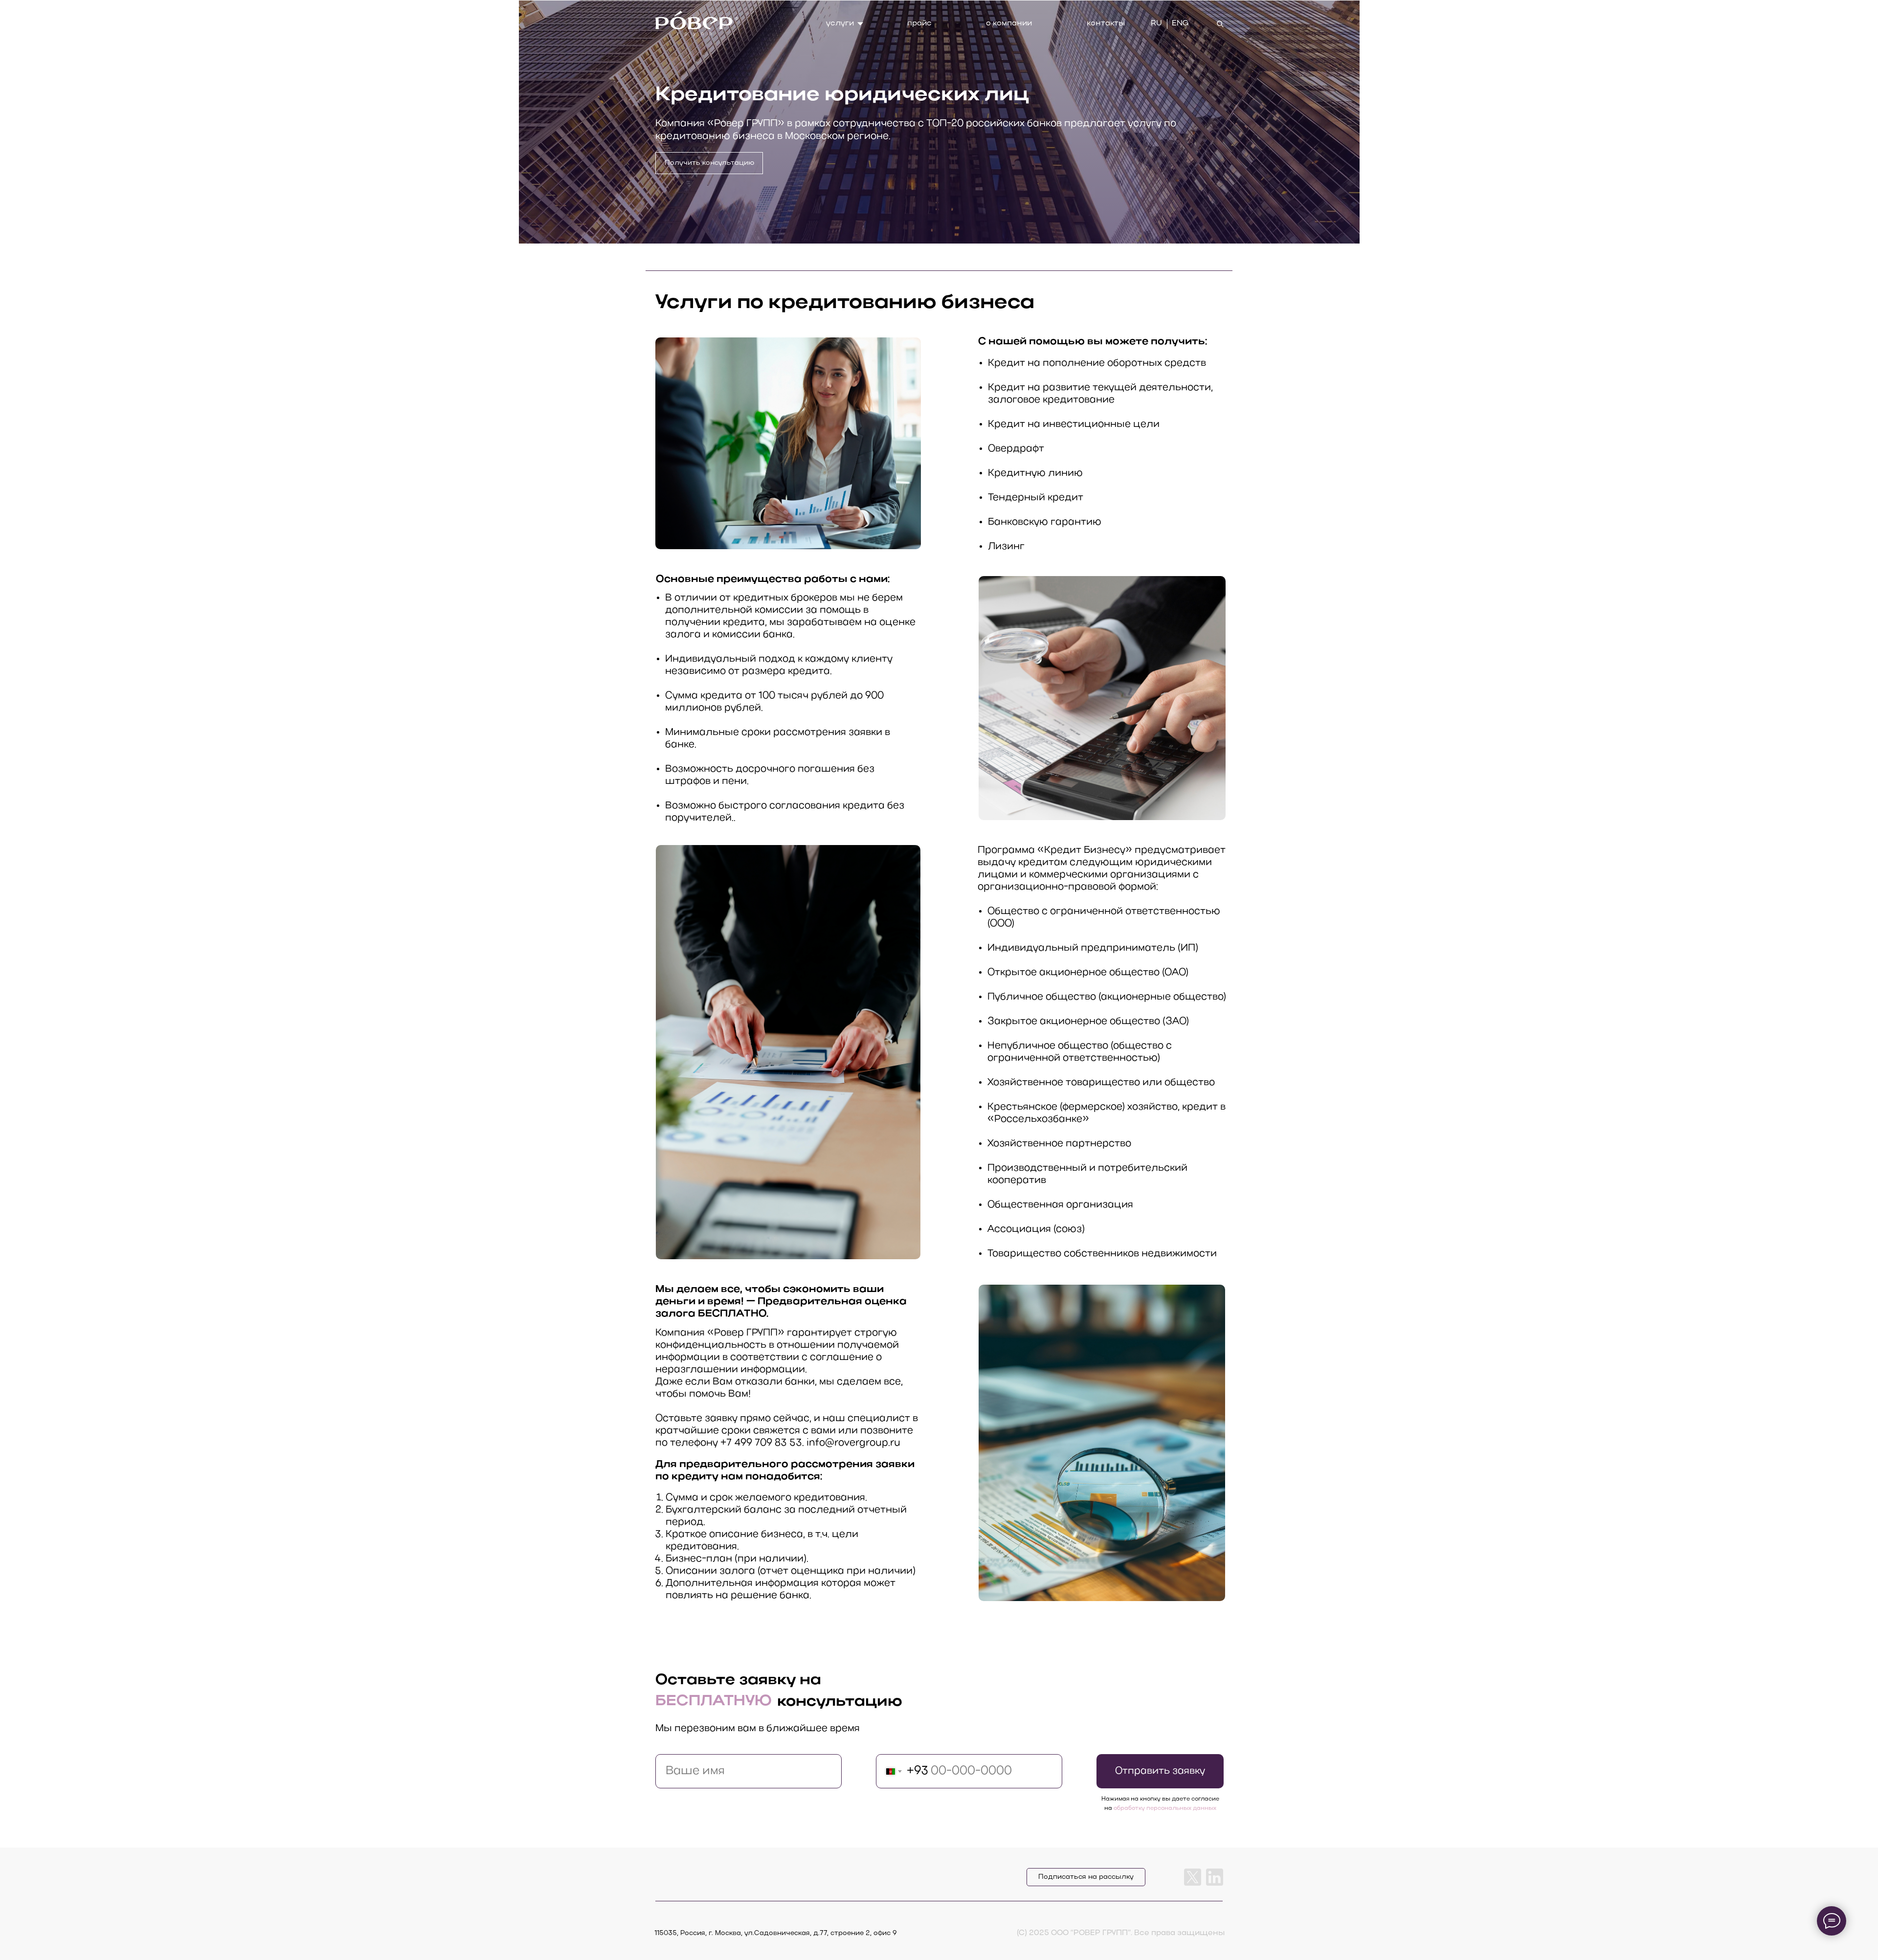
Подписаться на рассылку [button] (1086, 1877)
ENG (1180, 23)
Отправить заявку (1160, 1771)
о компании (1009, 23)
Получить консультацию (709, 163)
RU (1156, 23)
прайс (919, 23)
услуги (840, 23)
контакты (1106, 23)
